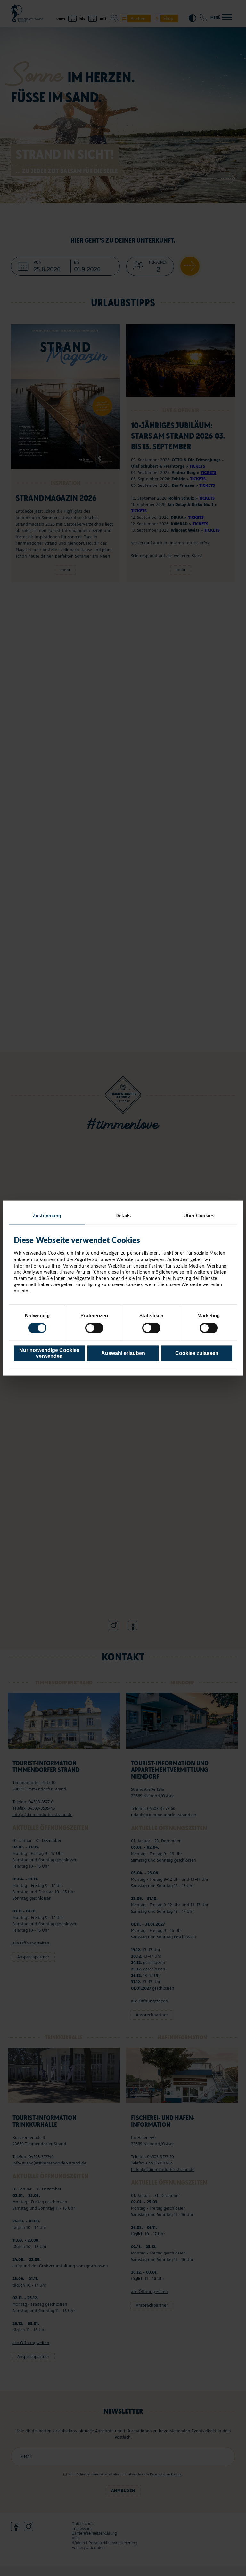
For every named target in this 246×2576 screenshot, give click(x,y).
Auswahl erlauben (123, 1353)
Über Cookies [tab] (199, 1215)
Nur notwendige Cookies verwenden (49, 1353)
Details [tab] (123, 1215)
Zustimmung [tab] (47, 1215)
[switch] (94, 1328)
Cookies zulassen (197, 1353)
